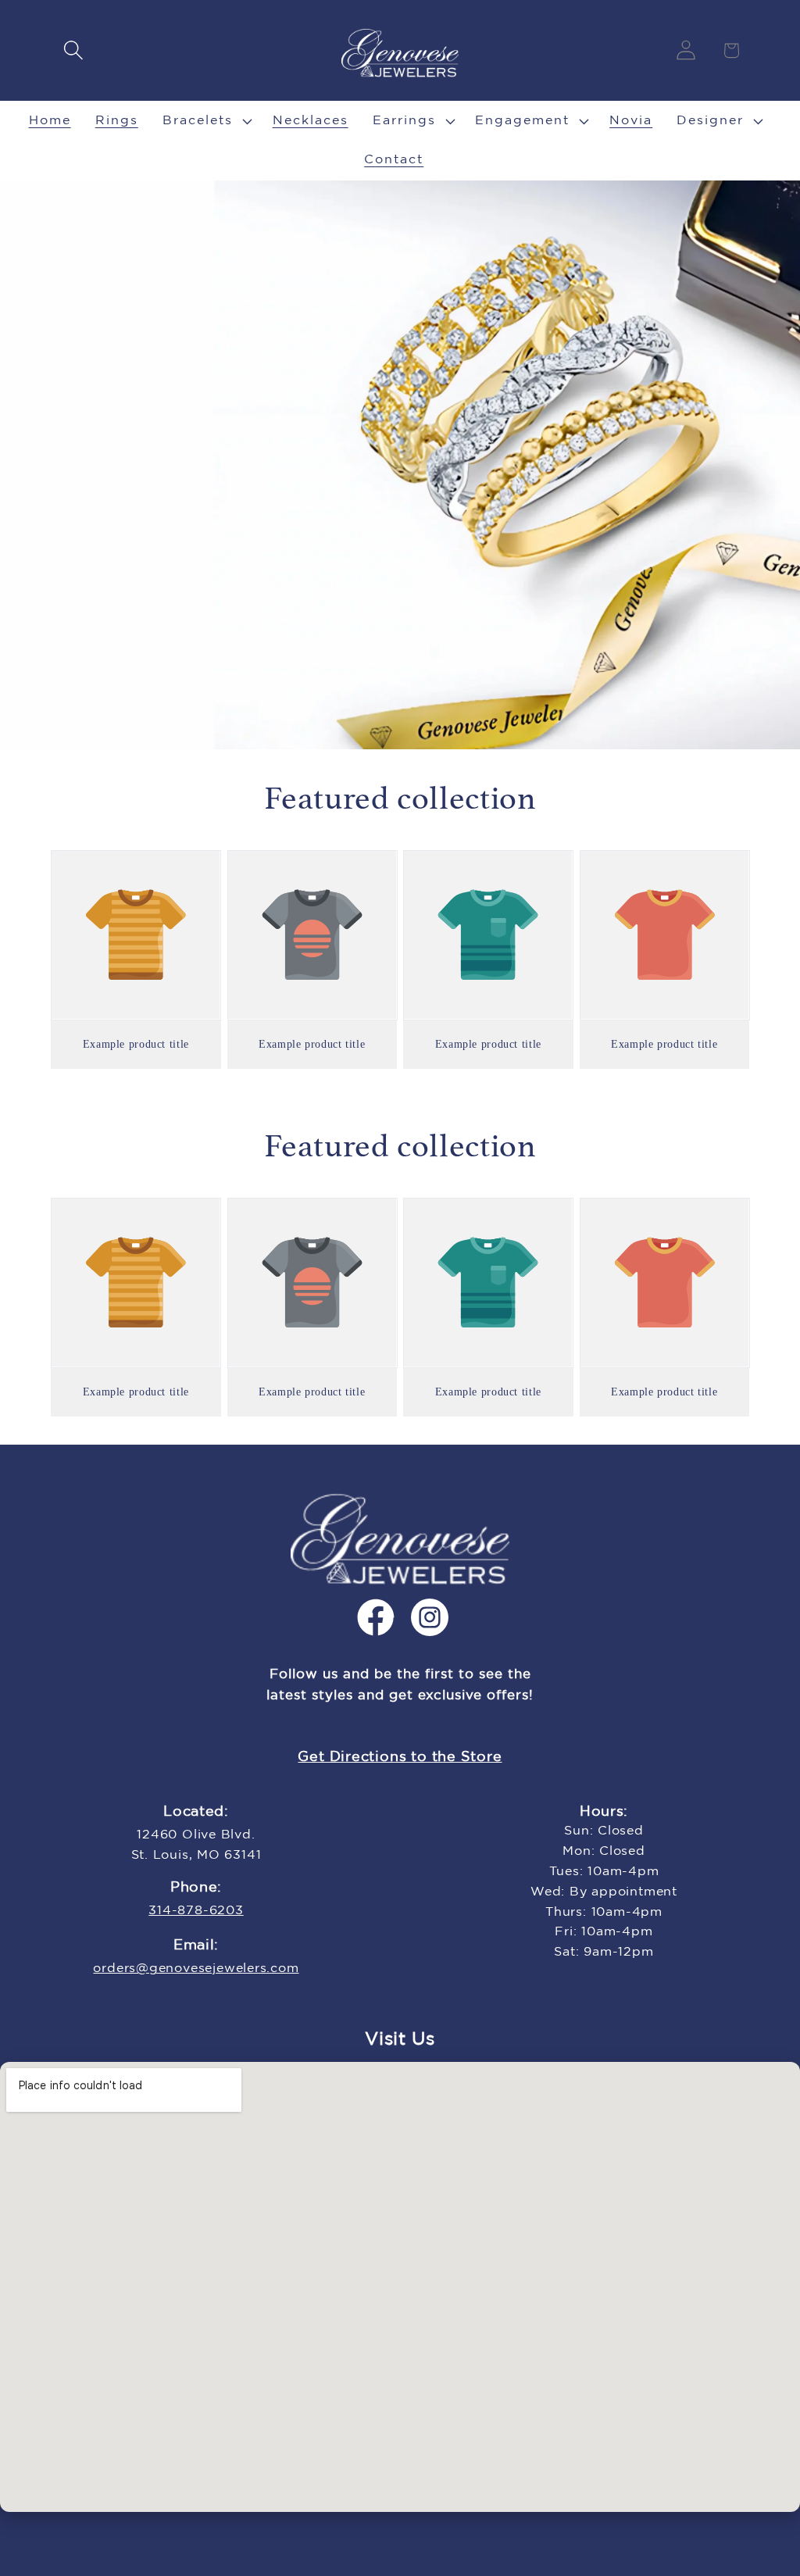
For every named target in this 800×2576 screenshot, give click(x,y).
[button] (73, 50)
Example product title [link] (136, 1044)
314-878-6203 (196, 1911)
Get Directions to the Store (400, 1757)
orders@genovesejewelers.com (196, 1969)
